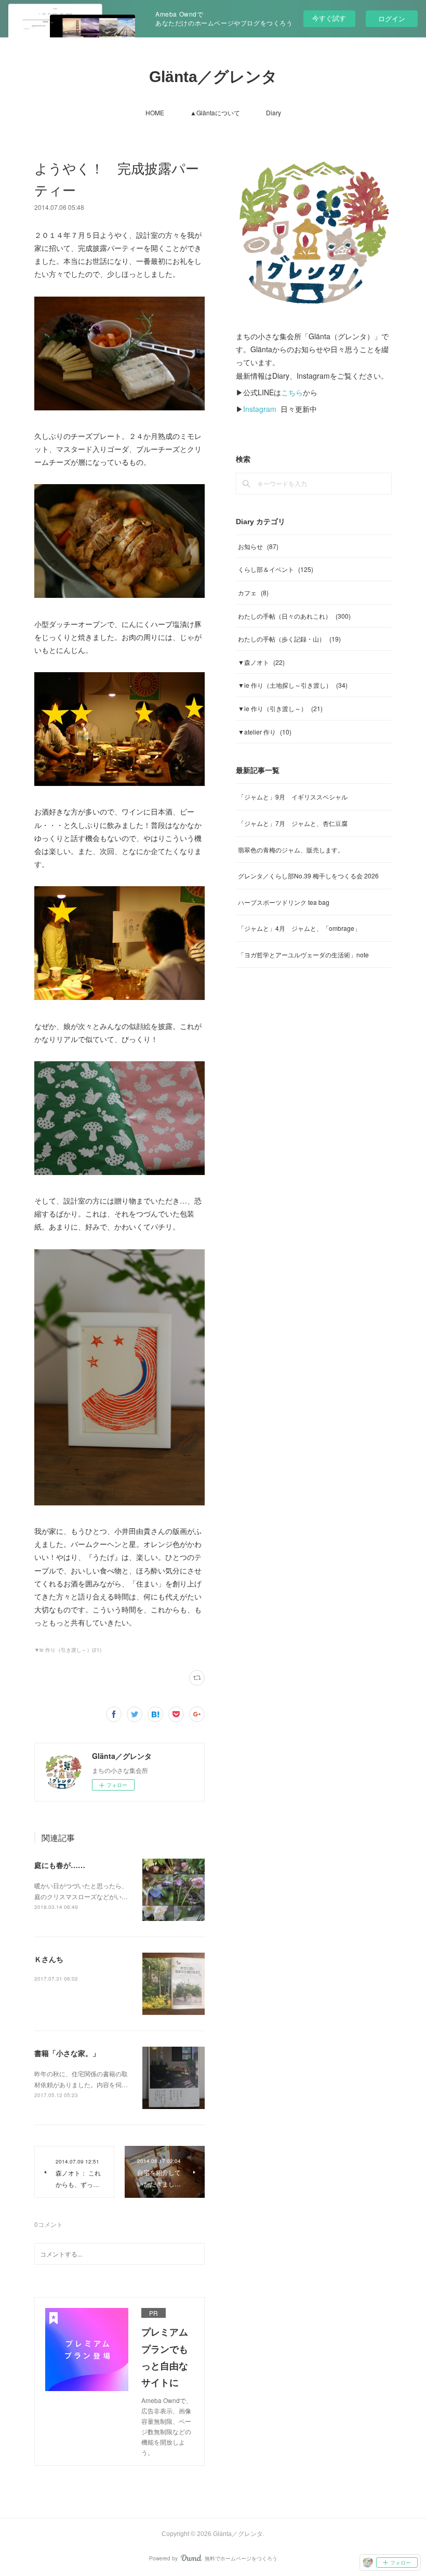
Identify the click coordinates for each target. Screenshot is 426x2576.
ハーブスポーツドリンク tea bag (284, 902)
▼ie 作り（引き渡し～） (280, 708)
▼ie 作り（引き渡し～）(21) (68, 1650)
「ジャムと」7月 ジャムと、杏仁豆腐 (293, 823)
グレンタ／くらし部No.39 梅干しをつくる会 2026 (308, 876)
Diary (274, 112)
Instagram (260, 409)
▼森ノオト (261, 662)
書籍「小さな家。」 (67, 2053)
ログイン (392, 18)
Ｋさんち (49, 1959)
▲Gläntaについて (215, 112)
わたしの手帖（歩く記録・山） (289, 639)
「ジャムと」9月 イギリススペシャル (293, 797)
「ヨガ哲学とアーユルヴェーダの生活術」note (303, 955)
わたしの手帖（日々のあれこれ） (294, 616)
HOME (155, 112)
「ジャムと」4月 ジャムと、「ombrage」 (299, 928)
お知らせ (258, 546)
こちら (292, 392)
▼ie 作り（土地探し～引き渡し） (293, 685)
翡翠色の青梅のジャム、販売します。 (291, 850)
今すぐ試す (329, 18)
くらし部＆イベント (276, 569)
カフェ (253, 592)
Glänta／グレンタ (213, 77)
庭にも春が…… (60, 1865)
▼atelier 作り (265, 732)
